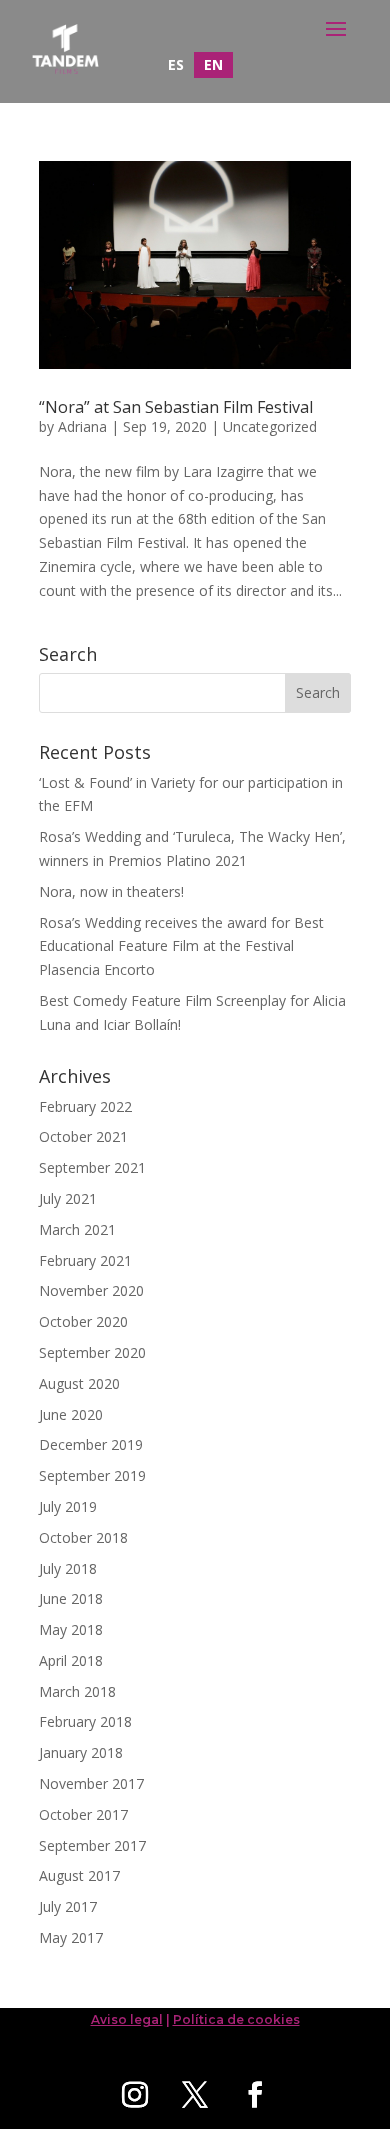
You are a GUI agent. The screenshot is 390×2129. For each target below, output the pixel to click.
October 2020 (83, 1321)
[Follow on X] (195, 2095)
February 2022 (85, 1106)
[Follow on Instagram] (135, 2095)
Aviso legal (127, 2019)
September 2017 (92, 1845)
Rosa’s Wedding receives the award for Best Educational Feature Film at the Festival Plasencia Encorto (181, 946)
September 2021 (92, 1167)
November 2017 (91, 1783)
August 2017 (79, 1875)
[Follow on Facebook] (255, 2095)
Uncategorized (270, 426)
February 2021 (85, 1260)
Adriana (82, 426)
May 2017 (71, 1937)
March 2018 (77, 1691)
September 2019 (92, 1475)
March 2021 (77, 1229)
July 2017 (68, 1906)
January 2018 (81, 1752)
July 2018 (68, 1568)
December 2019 (91, 1444)
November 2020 (91, 1290)
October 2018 (83, 1537)
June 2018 (71, 1598)
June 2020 (71, 1414)
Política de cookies (236, 2019)
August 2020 (79, 1383)
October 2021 (83, 1136)
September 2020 (92, 1352)
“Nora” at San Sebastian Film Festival (176, 407)
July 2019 (68, 1506)
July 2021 (68, 1198)
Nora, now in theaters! (111, 891)
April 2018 (71, 1660)
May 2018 (71, 1629)
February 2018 (85, 1721)
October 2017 (83, 1814)
